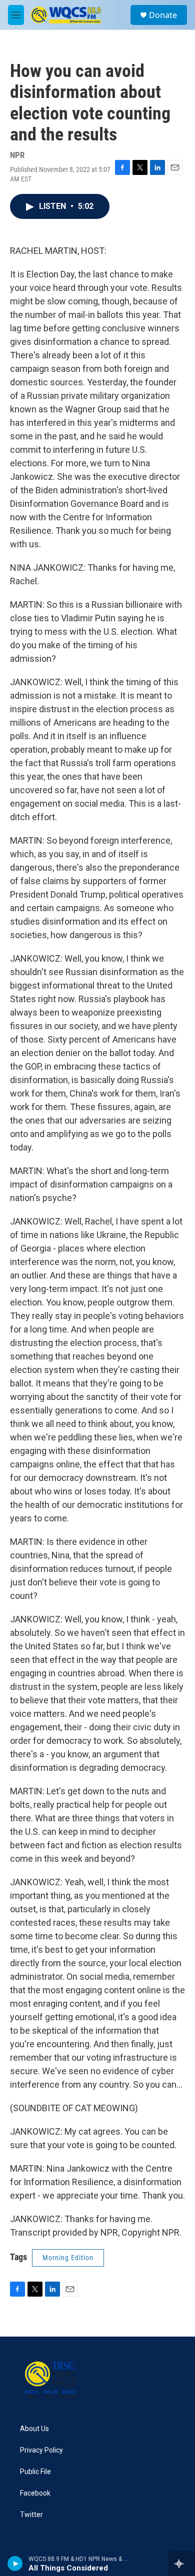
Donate (163, 15)
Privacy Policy (41, 2450)
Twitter (31, 2515)
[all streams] (182, 2564)
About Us (34, 2429)
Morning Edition (68, 2258)
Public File (35, 2472)
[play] (15, 2564)
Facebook (35, 2493)
